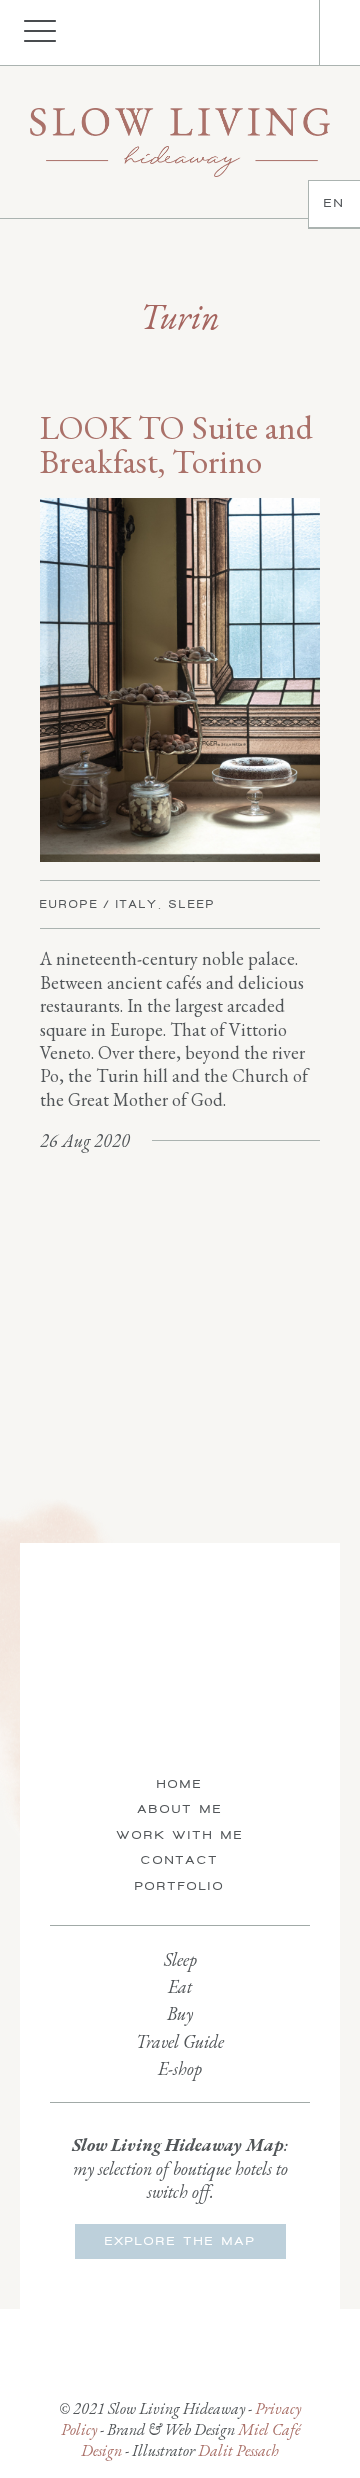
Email (289, 33)
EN (334, 203)
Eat (180, 1986)
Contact (180, 1860)
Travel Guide (180, 2041)
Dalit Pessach (238, 2450)
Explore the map (180, 2241)
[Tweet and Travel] (180, 142)
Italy (137, 904)
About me (180, 1809)
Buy (180, 2013)
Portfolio (180, 1886)
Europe (69, 904)
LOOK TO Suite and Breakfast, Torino (176, 444)
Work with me (180, 1835)
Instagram (269, 33)
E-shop (180, 2068)
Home (180, 1784)
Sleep (192, 904)
